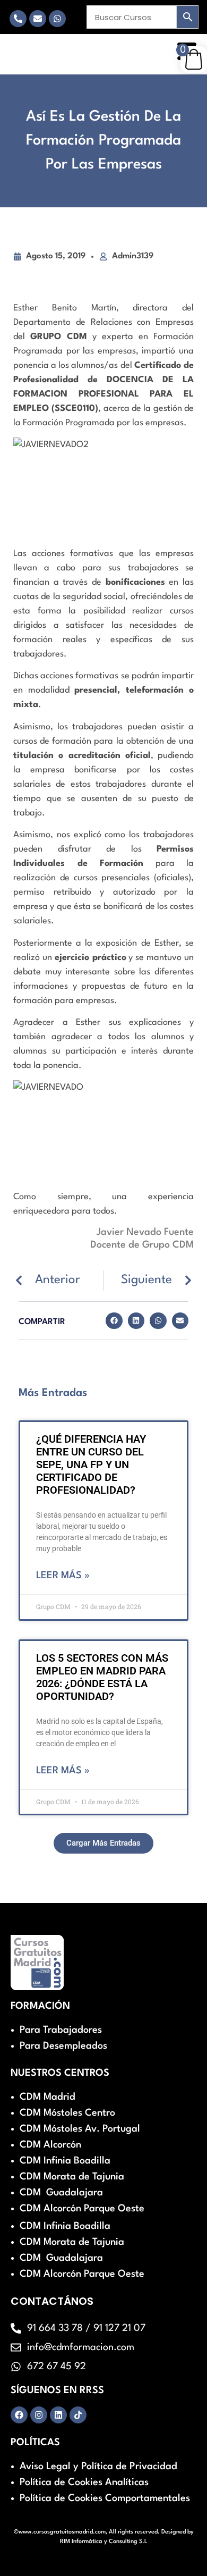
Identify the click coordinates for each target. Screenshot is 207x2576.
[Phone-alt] (18, 19)
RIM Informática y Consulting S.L (104, 2542)
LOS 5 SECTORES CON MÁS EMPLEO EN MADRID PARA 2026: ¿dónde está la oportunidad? (102, 1677)
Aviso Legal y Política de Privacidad (98, 2466)
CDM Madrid (48, 2097)
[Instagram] (39, 2415)
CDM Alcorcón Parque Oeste (82, 2209)
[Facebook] (19, 2415)
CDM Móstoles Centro (67, 2113)
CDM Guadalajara (61, 2193)
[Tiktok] (78, 2415)
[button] (114, 1321)
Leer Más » (63, 1576)
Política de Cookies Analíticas (84, 2482)
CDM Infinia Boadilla (65, 2161)
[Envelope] (38, 19)
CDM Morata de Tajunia (72, 2177)
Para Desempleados (63, 2046)
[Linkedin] (58, 2415)
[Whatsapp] (57, 19)
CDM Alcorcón (50, 2145)
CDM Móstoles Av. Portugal (80, 2129)
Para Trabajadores (61, 2030)
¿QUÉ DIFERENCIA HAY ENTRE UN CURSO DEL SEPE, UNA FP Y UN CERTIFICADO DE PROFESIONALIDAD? (91, 1464)
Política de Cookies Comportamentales (105, 2498)
